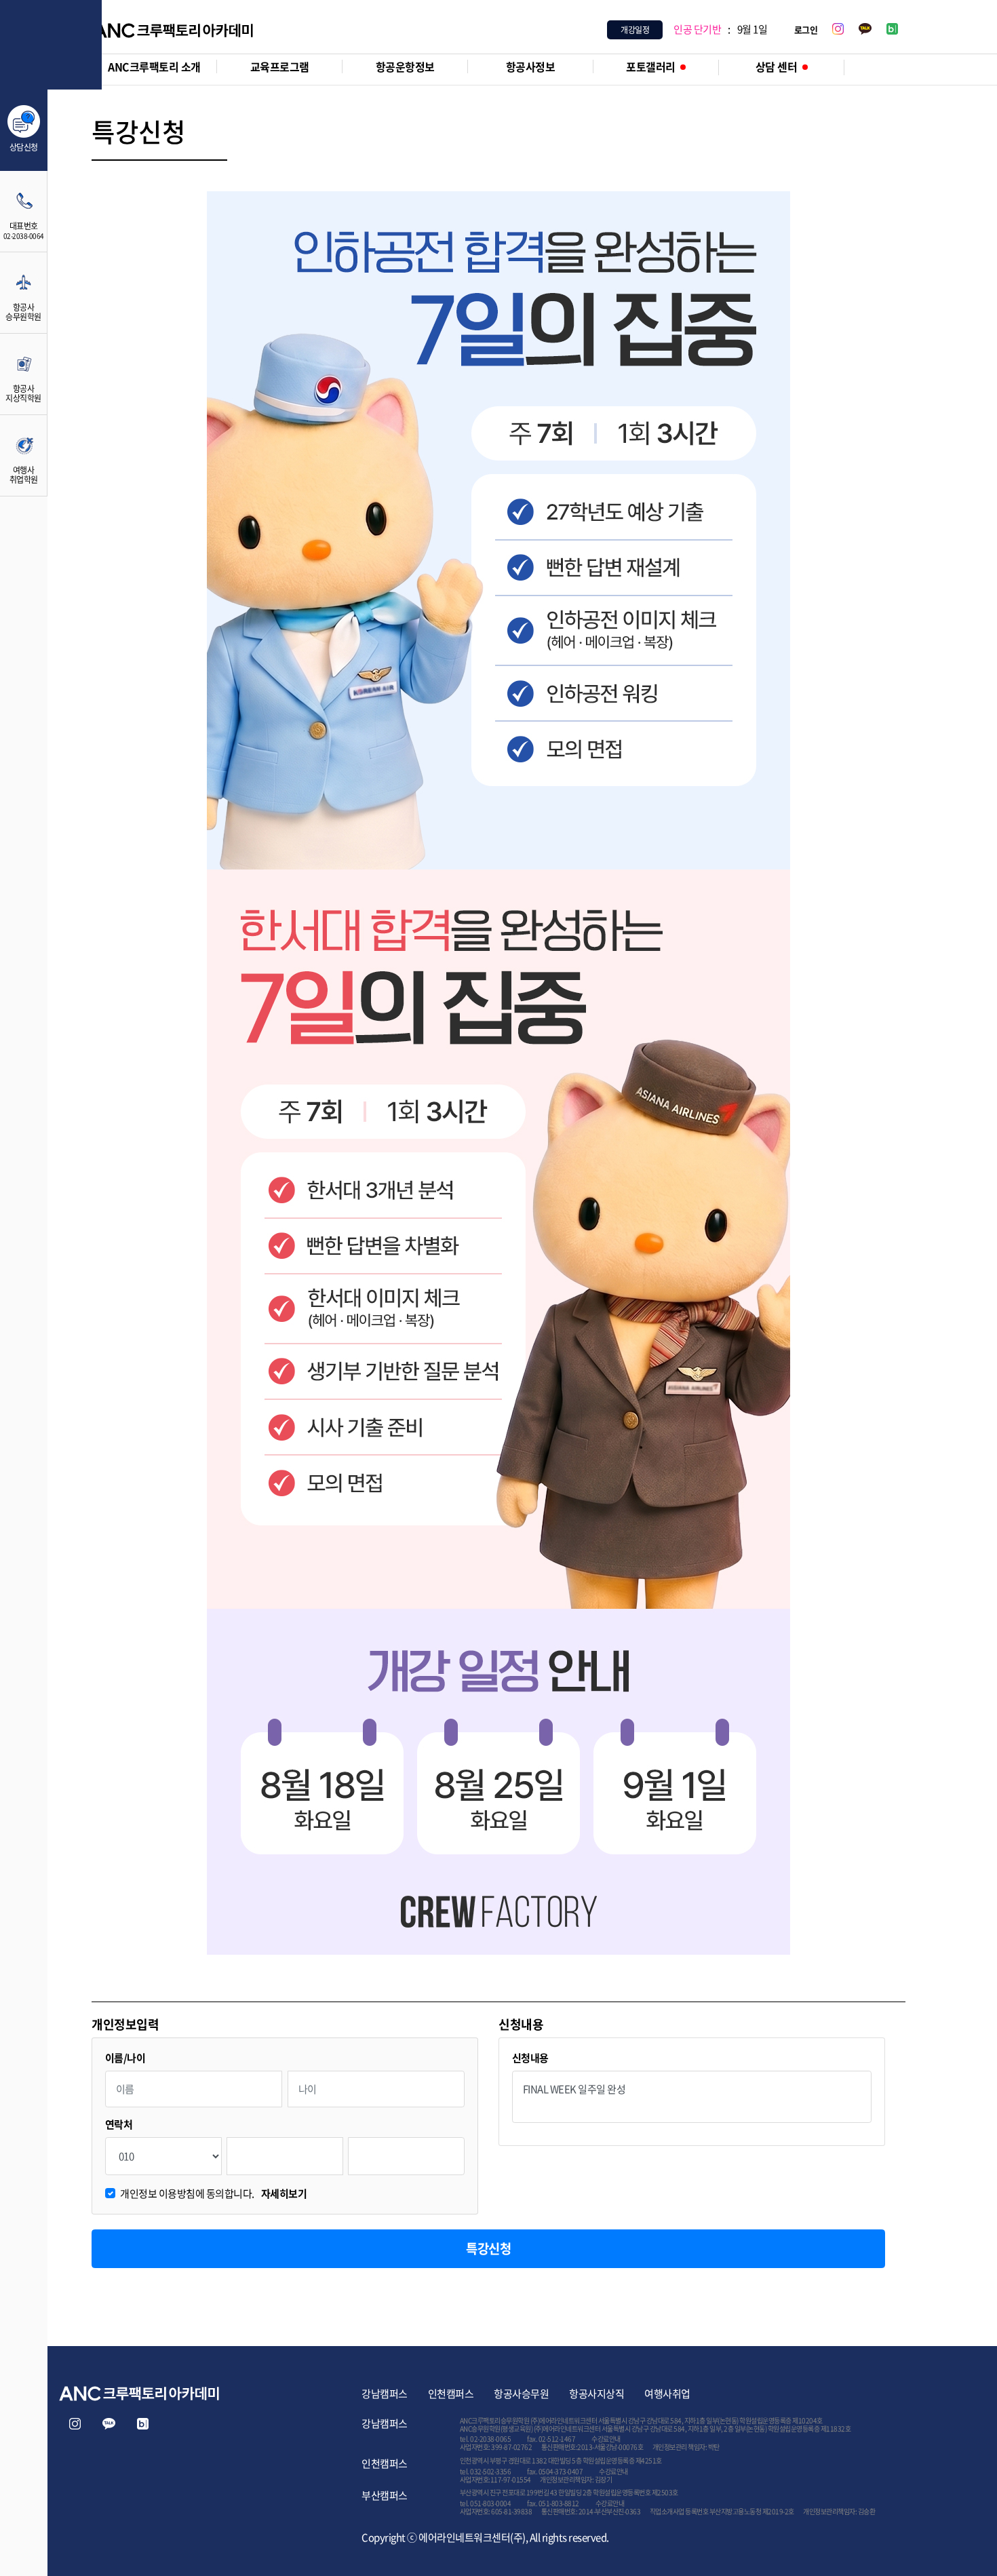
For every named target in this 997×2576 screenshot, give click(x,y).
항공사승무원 (521, 2394)
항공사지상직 (597, 2394)
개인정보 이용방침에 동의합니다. (213, 2194)
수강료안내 (606, 2439)
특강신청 (488, 2248)
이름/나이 (125, 2058)
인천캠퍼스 (451, 2394)
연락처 (119, 2125)
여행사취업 (667, 2394)
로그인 (806, 30)
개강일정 (635, 30)
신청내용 (530, 2058)
